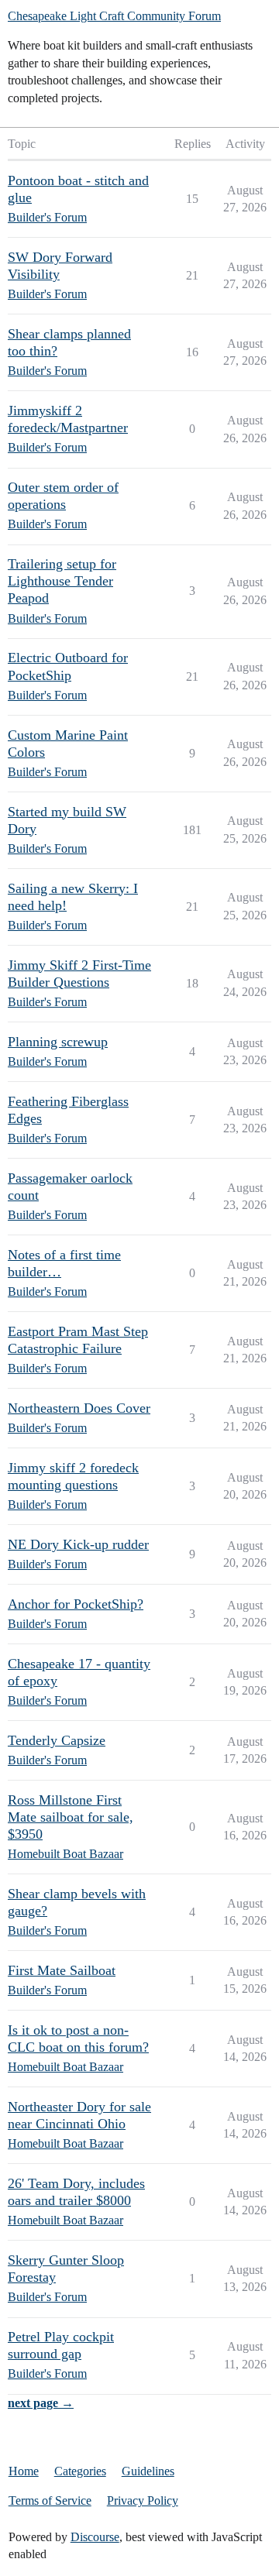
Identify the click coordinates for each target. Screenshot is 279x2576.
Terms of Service (50, 2500)
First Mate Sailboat (62, 1970)
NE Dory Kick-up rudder (78, 1544)
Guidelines (148, 2471)
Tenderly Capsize (57, 1740)
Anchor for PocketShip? (76, 1604)
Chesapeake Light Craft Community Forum (114, 16)
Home (24, 2471)
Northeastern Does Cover (79, 1408)
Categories (80, 2471)
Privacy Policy (143, 2500)
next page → (41, 2403)
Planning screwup (58, 1042)
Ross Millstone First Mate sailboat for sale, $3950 (71, 1817)
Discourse (95, 2537)
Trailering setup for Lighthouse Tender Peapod (62, 581)
